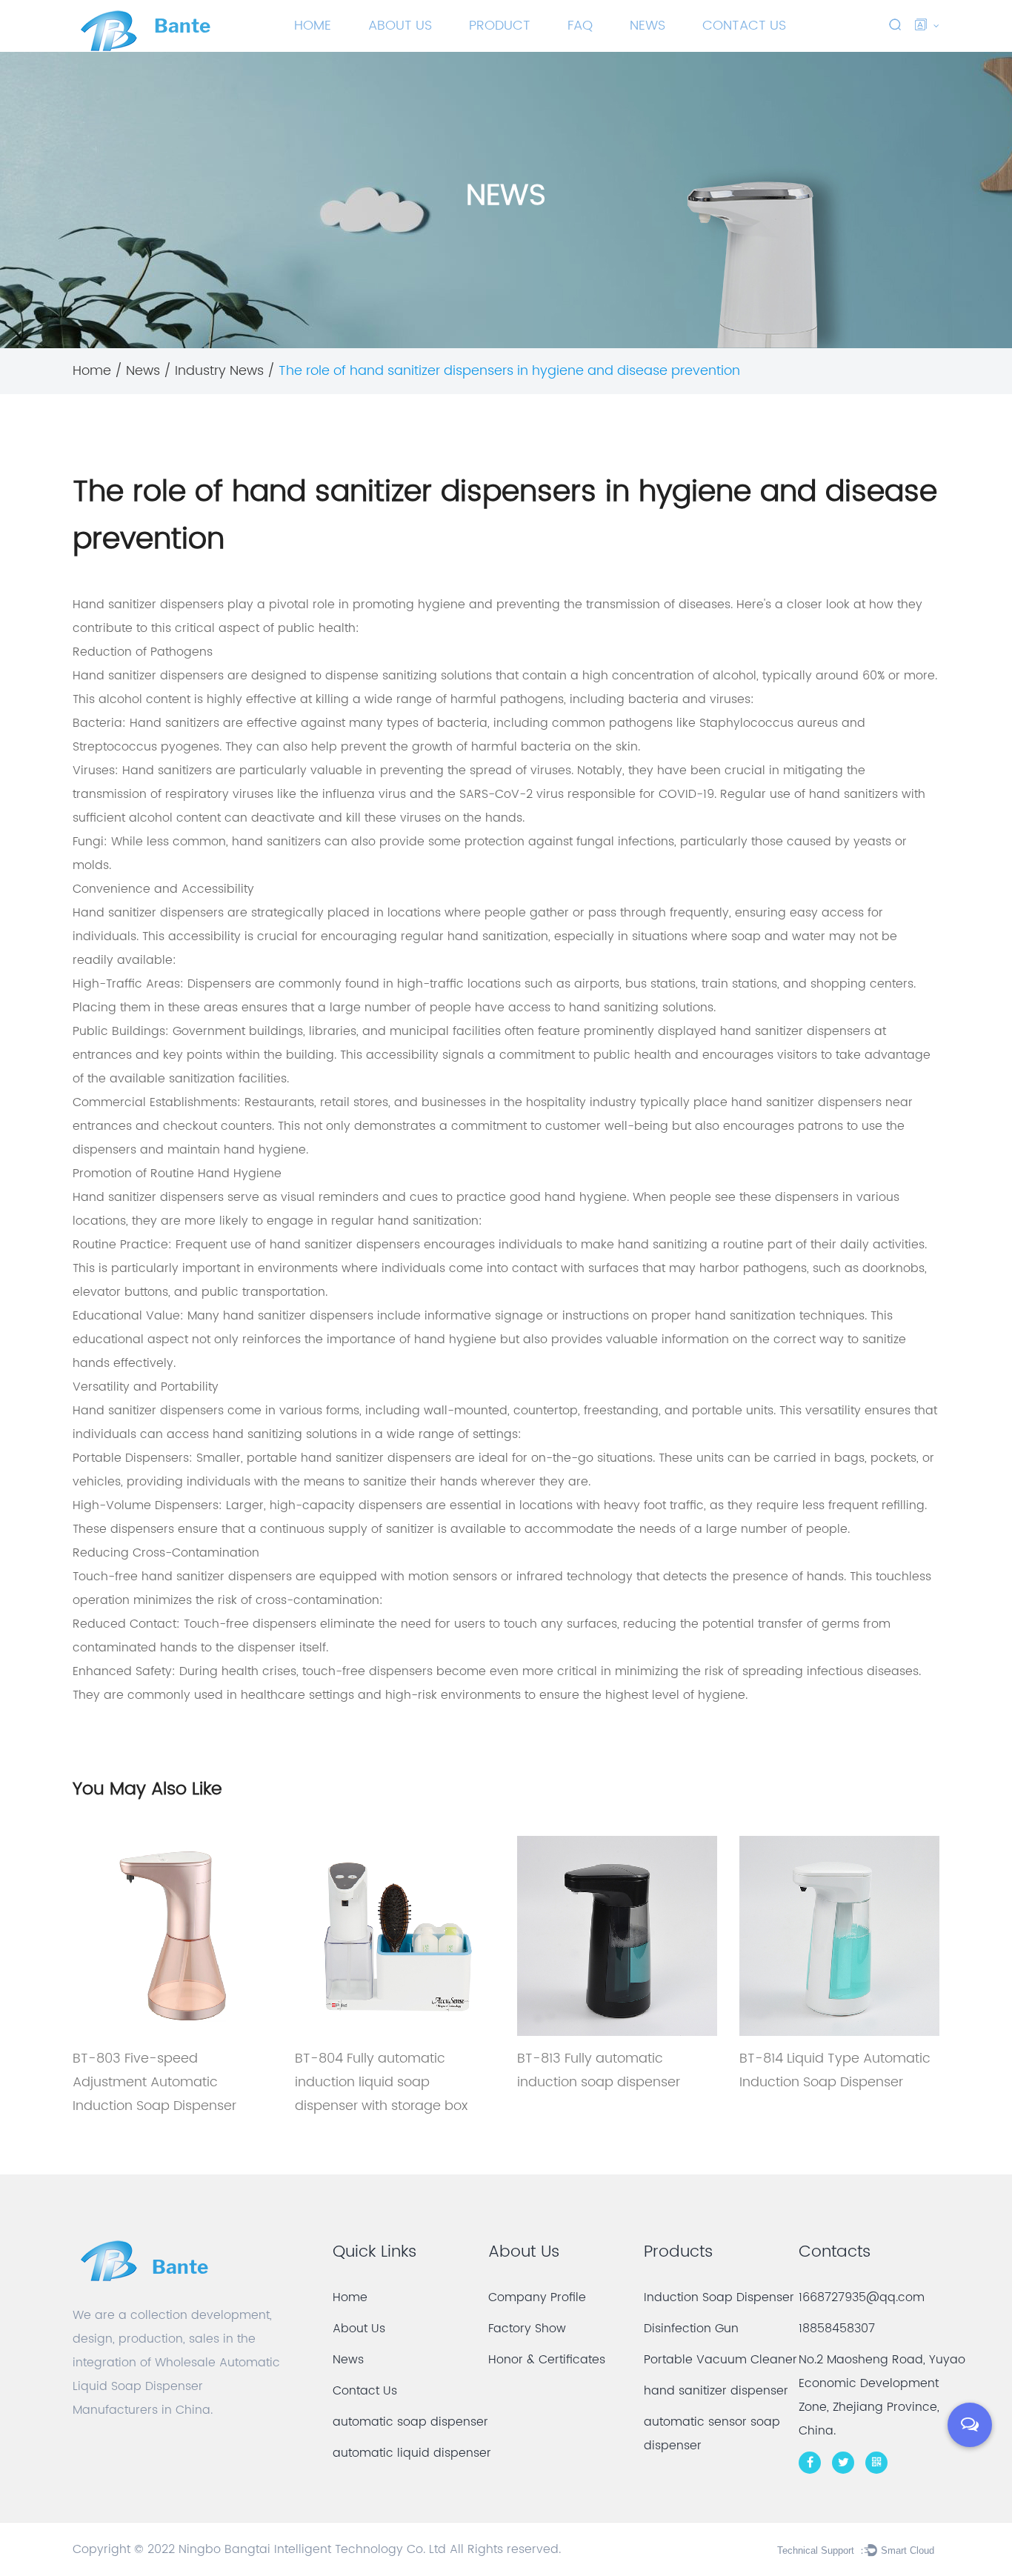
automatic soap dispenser (410, 2422)
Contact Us (744, 26)
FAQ (580, 26)
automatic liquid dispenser (412, 2453)
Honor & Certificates (547, 2360)
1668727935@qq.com (862, 2297)
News (648, 26)
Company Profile (537, 2297)
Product (500, 26)
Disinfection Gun (691, 2329)
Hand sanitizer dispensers (148, 605)
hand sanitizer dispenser (716, 2391)
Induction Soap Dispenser (511, 50)
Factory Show (527, 2329)
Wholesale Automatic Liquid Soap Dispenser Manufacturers (176, 2386)
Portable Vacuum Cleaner (513, 47)
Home (313, 26)
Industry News (219, 371)
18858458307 (837, 2329)
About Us (400, 26)
